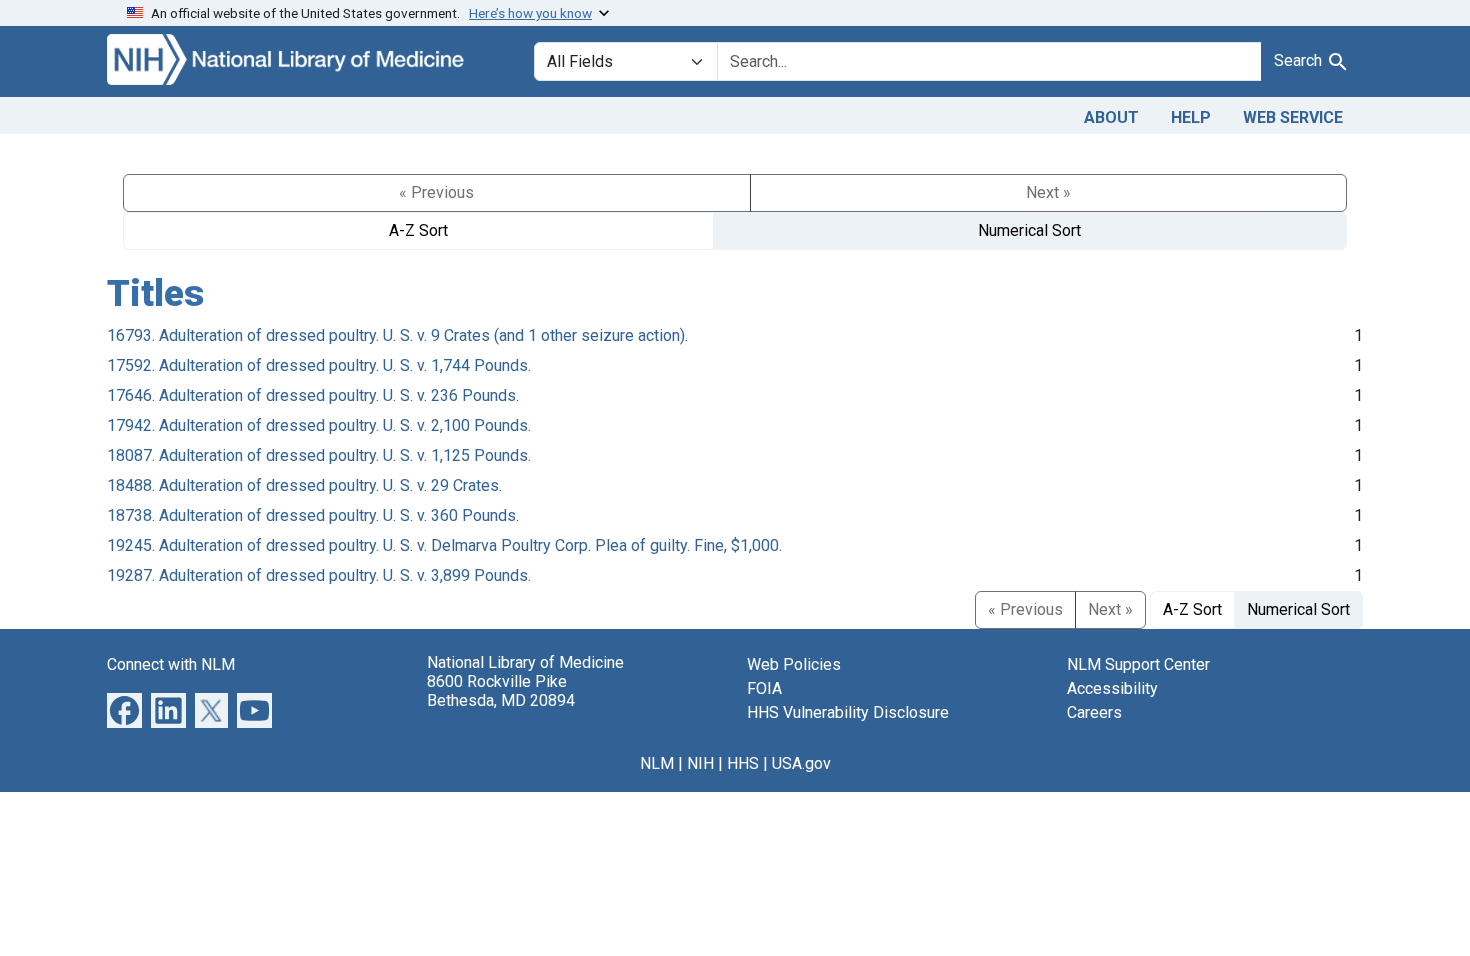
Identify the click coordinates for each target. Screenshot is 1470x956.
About (1111, 117)
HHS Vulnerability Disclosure (848, 712)
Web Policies (794, 664)
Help (1191, 117)
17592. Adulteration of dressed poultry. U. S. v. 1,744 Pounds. (319, 365)
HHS (743, 763)
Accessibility (1112, 688)
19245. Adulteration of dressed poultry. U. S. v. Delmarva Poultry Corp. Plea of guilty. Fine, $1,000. (444, 545)
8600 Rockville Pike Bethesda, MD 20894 (501, 691)
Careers (1094, 712)
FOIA (764, 688)
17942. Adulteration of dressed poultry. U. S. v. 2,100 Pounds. (319, 425)
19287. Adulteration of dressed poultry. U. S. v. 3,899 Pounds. (319, 575)
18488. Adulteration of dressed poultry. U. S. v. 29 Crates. (304, 485)
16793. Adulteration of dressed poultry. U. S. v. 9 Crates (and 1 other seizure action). (397, 335)
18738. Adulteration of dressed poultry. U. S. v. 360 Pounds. (313, 515)
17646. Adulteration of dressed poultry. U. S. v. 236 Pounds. (313, 395)
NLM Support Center (1138, 664)
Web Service (1293, 117)
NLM (657, 763)
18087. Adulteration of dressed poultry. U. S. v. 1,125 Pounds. (319, 455)
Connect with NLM (171, 664)
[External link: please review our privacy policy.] (124, 708)
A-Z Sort (418, 230)
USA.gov (801, 763)
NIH (700, 763)
